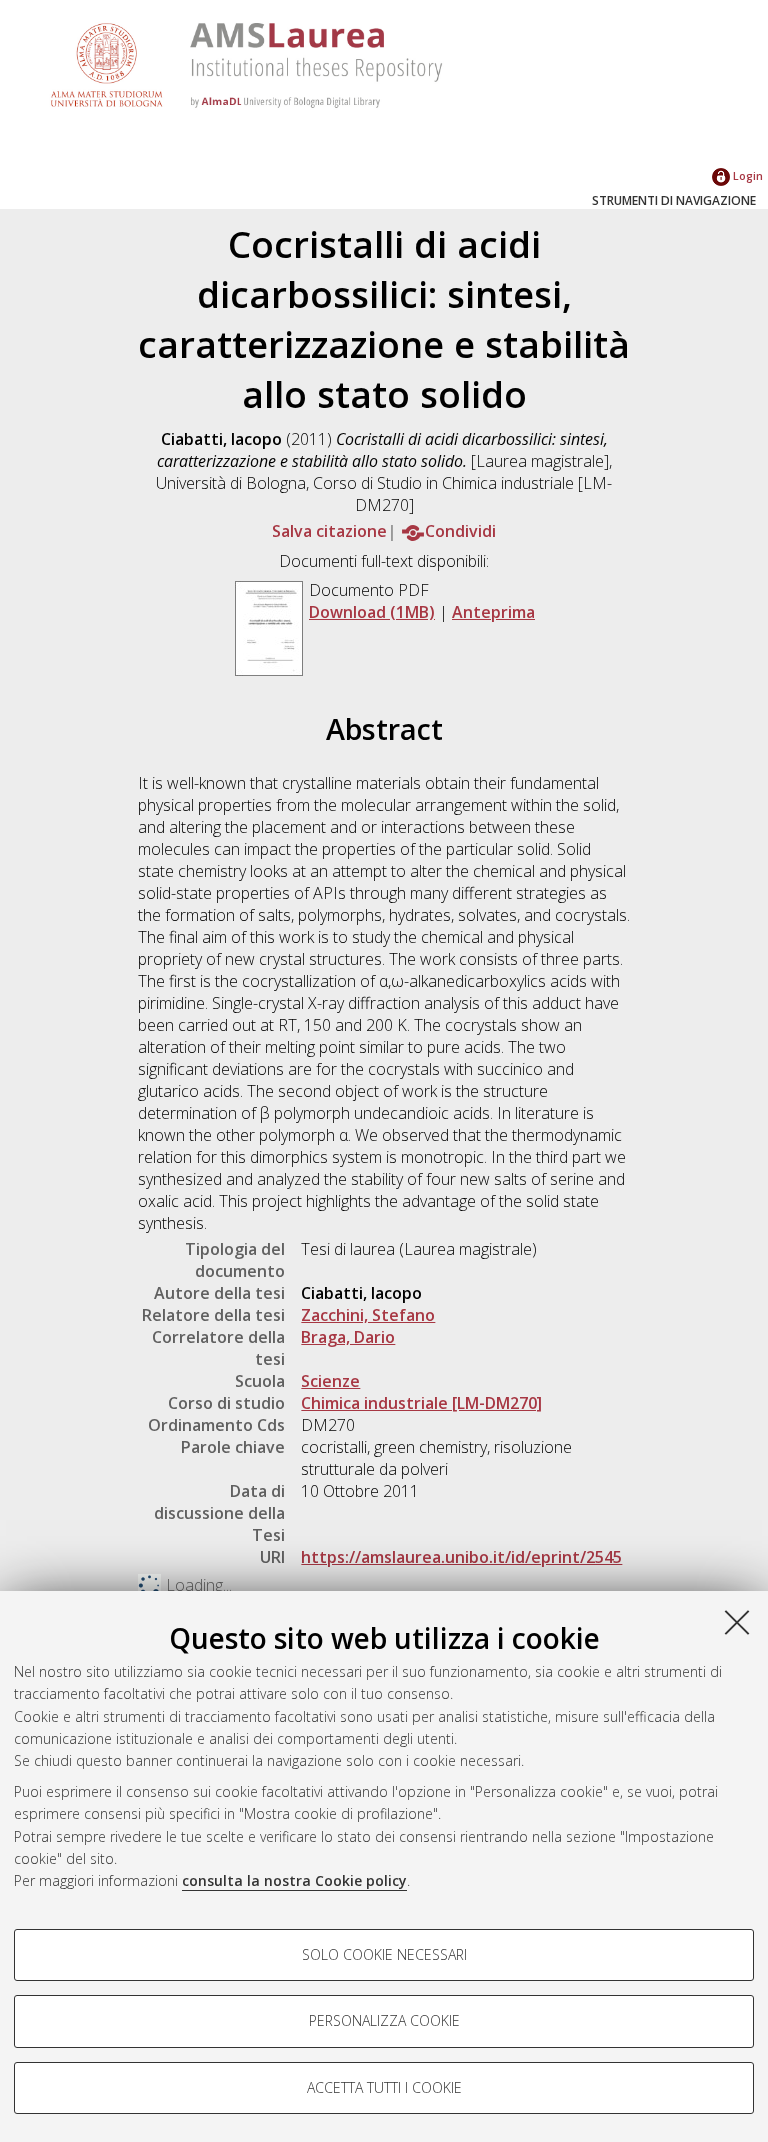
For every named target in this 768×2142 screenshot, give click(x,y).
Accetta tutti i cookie (384, 2087)
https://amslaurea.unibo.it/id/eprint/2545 (461, 1557)
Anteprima (493, 612)
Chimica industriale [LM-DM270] (421, 1403)
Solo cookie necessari (384, 1954)
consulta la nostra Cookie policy (294, 1880)
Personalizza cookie (384, 2020)
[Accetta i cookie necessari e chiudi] (737, 1622)
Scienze (330, 1381)
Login (746, 175)
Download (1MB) (372, 612)
